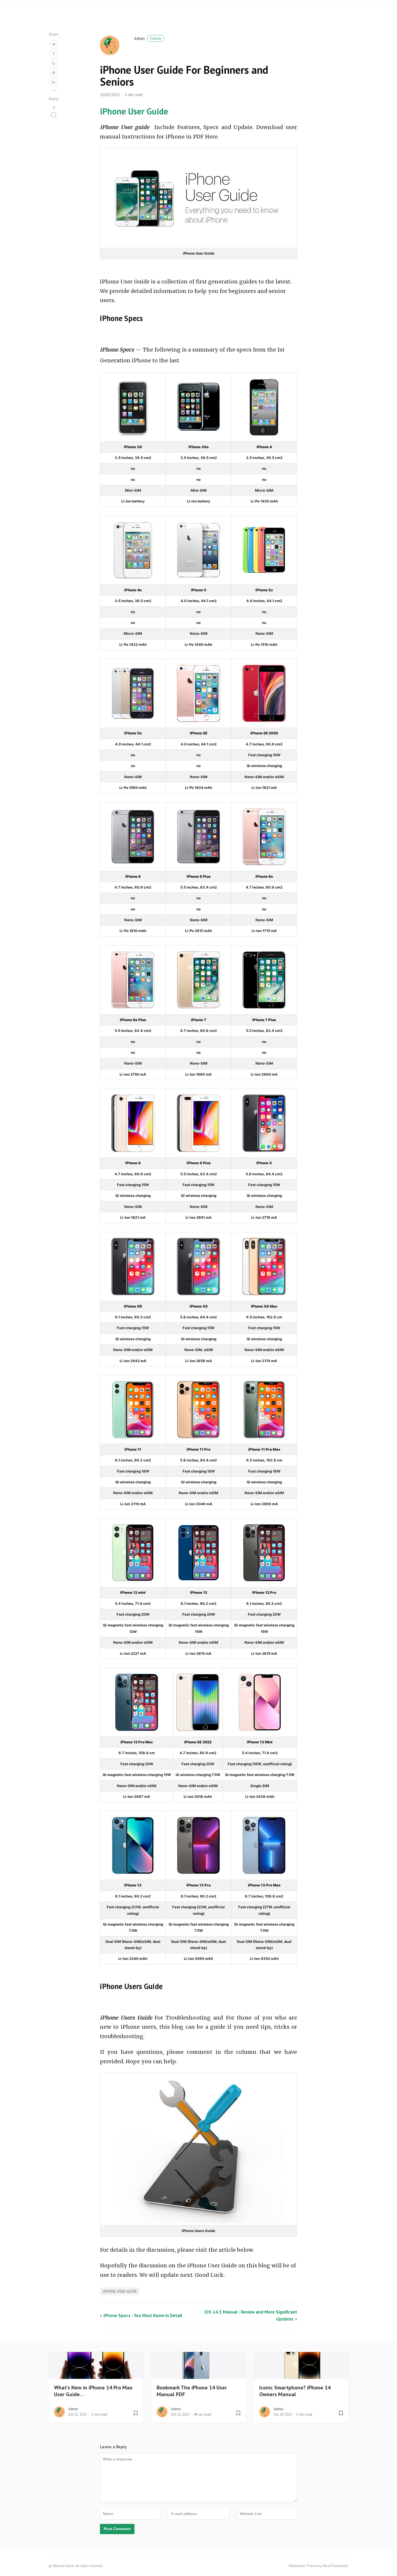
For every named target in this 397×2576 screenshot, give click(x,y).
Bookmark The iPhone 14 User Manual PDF (192, 2391)
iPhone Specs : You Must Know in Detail (143, 2315)
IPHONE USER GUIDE (120, 2291)
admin (148, 38)
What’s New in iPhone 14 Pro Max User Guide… (93, 2391)
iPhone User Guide (134, 111)
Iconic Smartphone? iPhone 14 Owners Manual (295, 2391)
